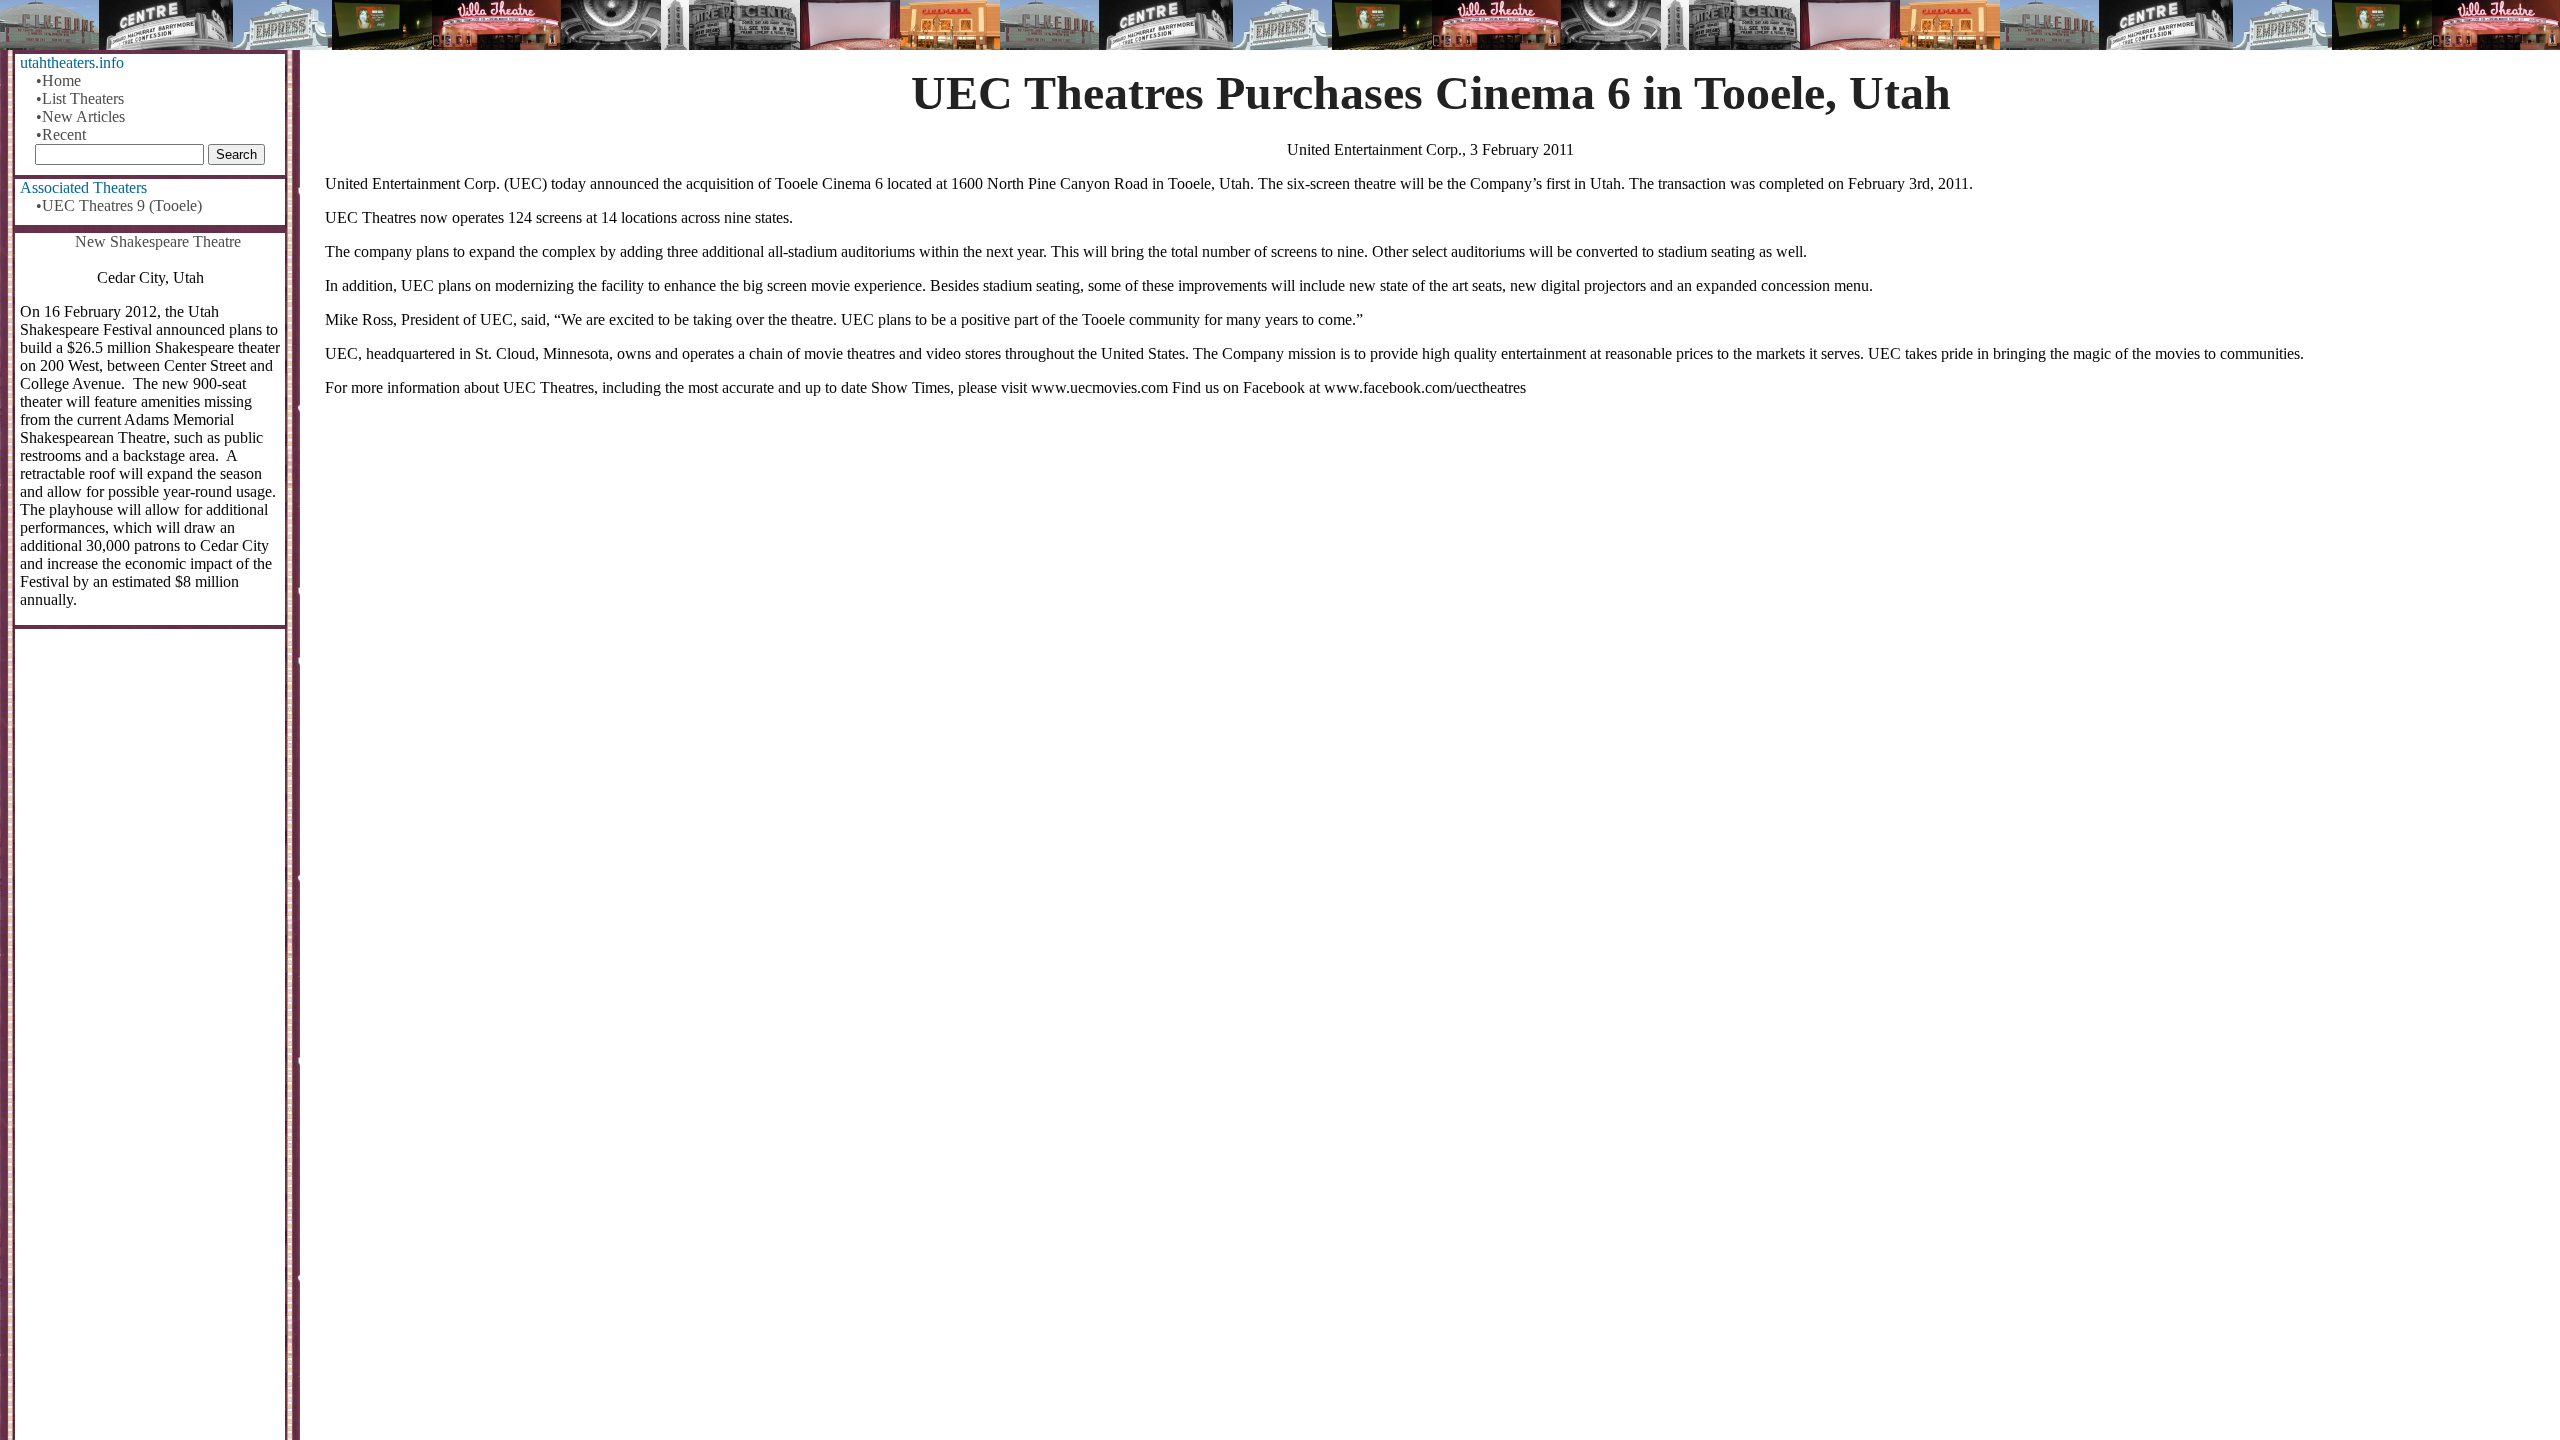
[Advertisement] (1431, 569)
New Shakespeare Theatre (158, 241)
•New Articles (80, 116)
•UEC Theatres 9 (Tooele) (119, 205)
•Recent (61, 134)
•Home (58, 80)
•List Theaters (80, 98)
